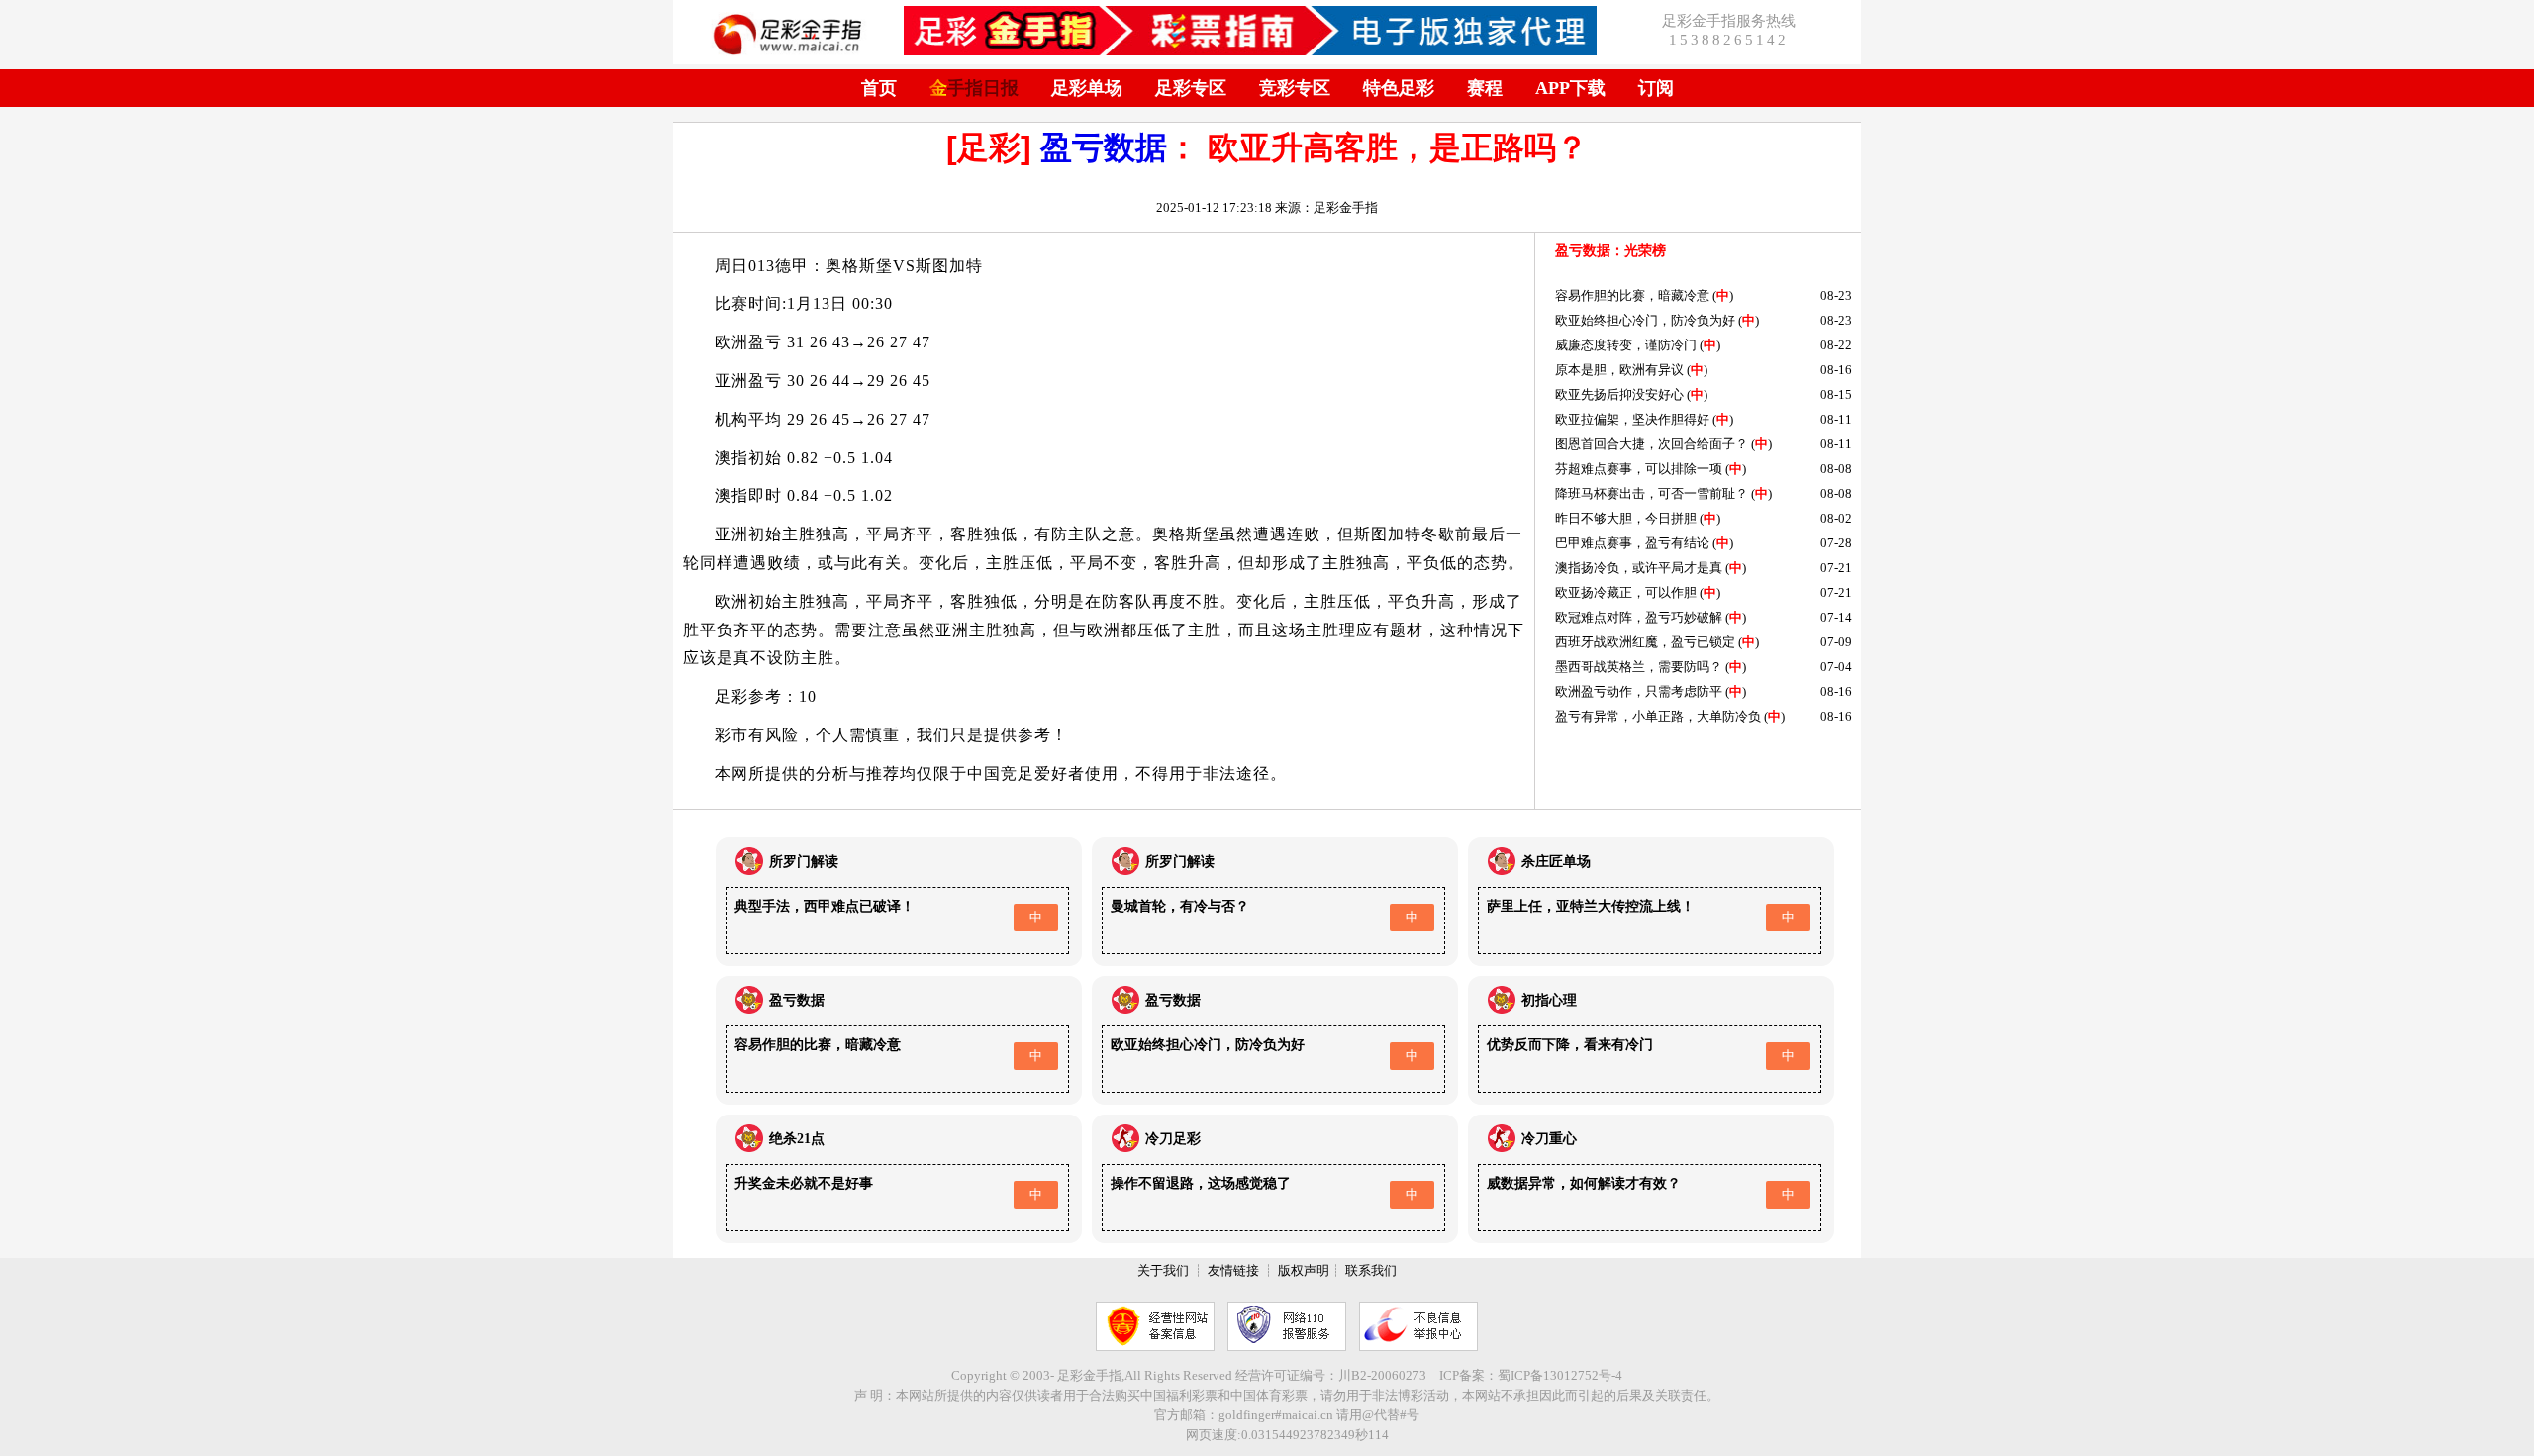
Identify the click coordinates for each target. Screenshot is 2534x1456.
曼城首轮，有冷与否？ (1180, 906)
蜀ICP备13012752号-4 (1560, 1375)
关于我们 (1163, 1270)
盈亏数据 (1104, 147)
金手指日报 (974, 88)
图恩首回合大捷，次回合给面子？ (1652, 444)
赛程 (1485, 88)
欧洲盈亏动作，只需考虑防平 (1639, 691)
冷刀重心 (1549, 1139)
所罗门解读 (804, 862)
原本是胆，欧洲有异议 (1619, 370)
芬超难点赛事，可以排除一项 (1639, 469)
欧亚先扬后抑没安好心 (1619, 394)
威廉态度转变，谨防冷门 (1626, 345)
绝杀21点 (797, 1139)
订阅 (1656, 88)
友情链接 (1233, 1270)
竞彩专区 (1295, 88)
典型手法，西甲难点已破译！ (825, 906)
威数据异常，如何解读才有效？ (1584, 1183)
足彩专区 (1191, 88)
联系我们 (1371, 1270)
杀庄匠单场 (1556, 862)
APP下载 (1570, 88)
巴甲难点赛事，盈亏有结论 (1632, 543)
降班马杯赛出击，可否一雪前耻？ (1652, 493)
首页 (879, 88)
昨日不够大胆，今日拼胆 (1626, 518)
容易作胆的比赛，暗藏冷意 (1632, 295)
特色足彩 (1399, 88)
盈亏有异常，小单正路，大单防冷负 (1658, 716)
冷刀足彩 (1173, 1139)
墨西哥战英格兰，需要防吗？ (1639, 667)
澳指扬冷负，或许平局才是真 (1639, 568)
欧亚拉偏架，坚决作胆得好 (1632, 419)
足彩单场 (1087, 88)
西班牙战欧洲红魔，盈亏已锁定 (1645, 642)
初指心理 (1549, 1000)
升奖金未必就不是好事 (804, 1183)
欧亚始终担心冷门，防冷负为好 (1645, 320)
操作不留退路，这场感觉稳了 (1201, 1183)
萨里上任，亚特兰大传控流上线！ (1591, 906)
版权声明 (1304, 1270)
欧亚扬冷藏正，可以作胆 (1626, 592)
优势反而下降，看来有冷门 (1570, 1045)
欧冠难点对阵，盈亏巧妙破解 (1639, 617)
